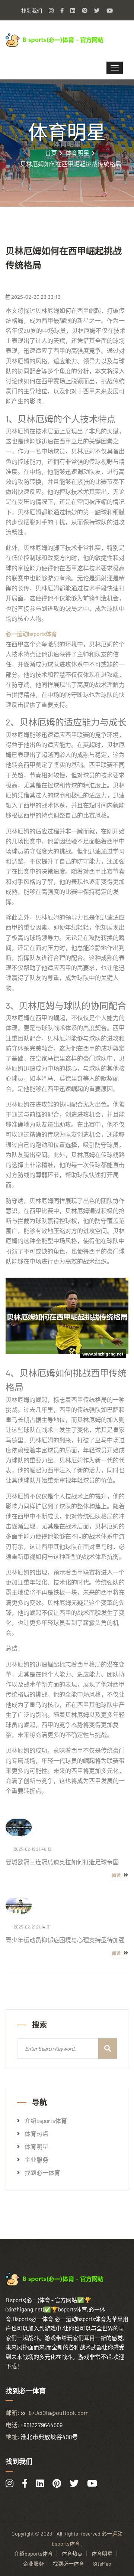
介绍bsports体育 (46, 2121)
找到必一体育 (42, 2173)
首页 (51, 153)
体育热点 (36, 2134)
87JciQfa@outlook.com (59, 2413)
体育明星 (77, 153)
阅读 (117, 1875)
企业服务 (36, 2160)
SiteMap (102, 2564)
